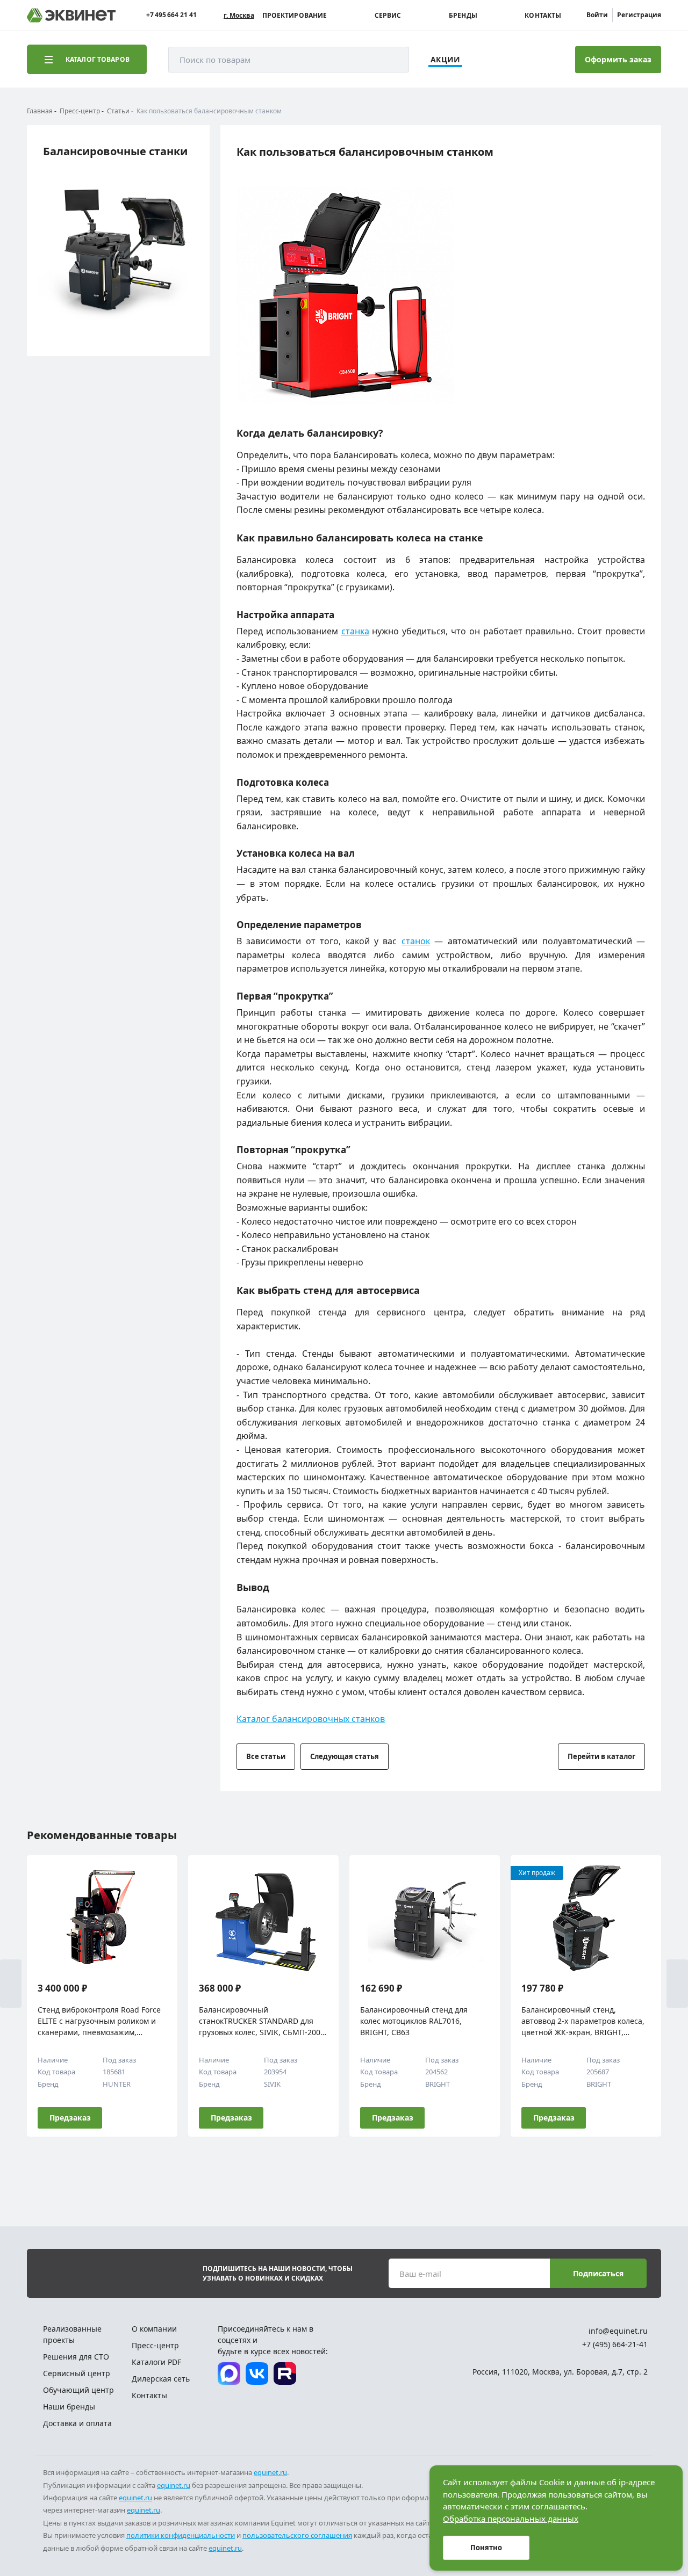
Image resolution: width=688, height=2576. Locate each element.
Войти (597, 15)
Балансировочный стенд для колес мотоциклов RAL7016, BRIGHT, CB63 (414, 2021)
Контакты (543, 16)
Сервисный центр (77, 2373)
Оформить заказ (618, 59)
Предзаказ (70, 2118)
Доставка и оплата (77, 2423)
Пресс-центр (155, 2345)
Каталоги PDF (156, 2362)
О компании (154, 2329)
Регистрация (639, 15)
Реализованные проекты (72, 2334)
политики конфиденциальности (181, 2535)
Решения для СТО (76, 2357)
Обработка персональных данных (511, 2519)
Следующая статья (345, 1756)
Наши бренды (69, 2407)
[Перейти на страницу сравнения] (487, 60)
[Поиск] (390, 60)
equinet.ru (270, 2472)
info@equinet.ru (618, 2331)
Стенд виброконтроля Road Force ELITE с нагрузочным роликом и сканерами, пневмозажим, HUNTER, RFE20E (99, 2021)
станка (355, 631)
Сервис (388, 16)
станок (416, 941)
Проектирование (295, 16)
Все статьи (266, 1756)
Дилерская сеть (161, 2379)
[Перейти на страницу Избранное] (517, 60)
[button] (11, 1984)
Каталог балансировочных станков (311, 1719)
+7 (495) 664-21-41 (615, 2344)
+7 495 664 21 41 (171, 15)
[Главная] (71, 15)
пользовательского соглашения (297, 2535)
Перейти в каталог (601, 1756)
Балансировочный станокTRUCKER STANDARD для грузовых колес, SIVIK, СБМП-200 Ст (260, 2021)
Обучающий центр (78, 2390)
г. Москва (239, 16)
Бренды (463, 16)
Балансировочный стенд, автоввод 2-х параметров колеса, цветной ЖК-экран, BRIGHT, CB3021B (583, 2021)
